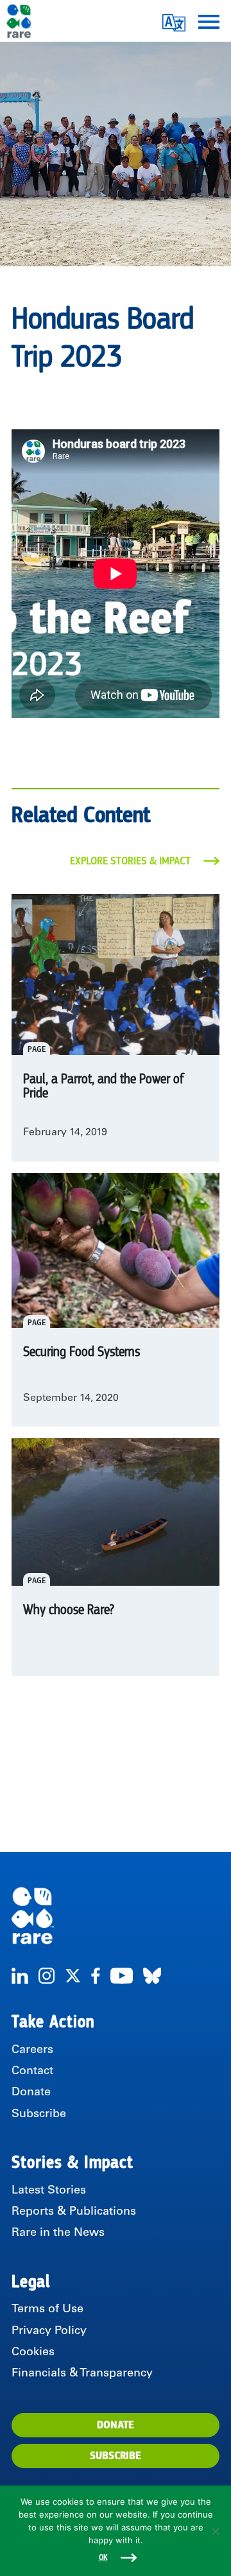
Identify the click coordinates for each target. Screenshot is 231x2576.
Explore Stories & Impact (130, 861)
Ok (103, 2558)
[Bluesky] (152, 1976)
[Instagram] (47, 1976)
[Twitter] (73, 1976)
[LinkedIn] (20, 1976)
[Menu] (209, 21)
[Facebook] (96, 1976)
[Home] (116, 1916)
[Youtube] (122, 1976)
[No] (215, 2531)
